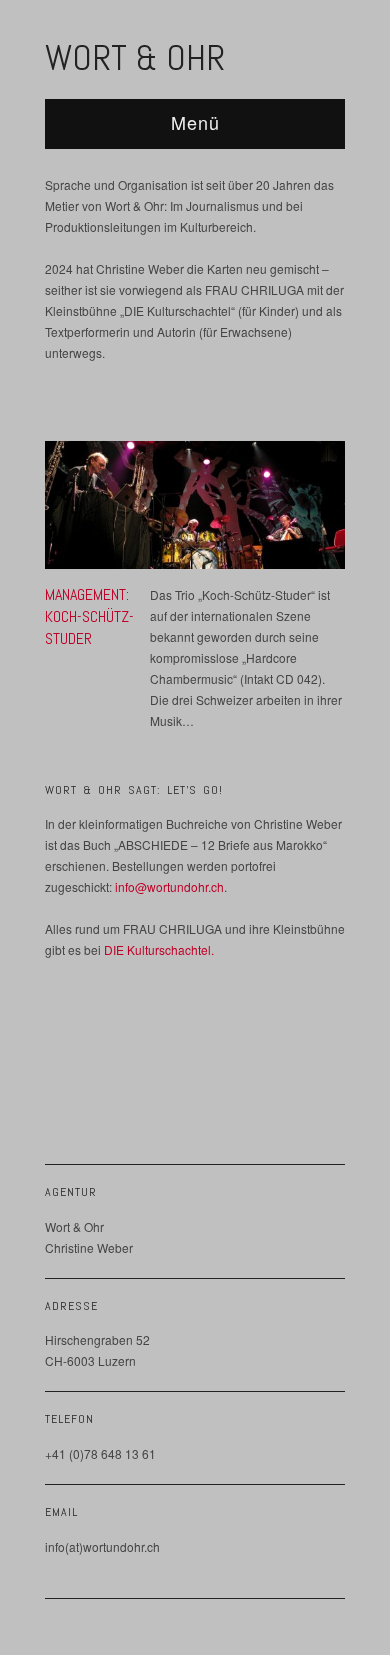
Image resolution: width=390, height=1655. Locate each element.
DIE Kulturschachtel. (159, 949)
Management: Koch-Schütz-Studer (89, 617)
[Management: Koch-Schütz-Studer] (195, 509)
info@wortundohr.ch (169, 886)
